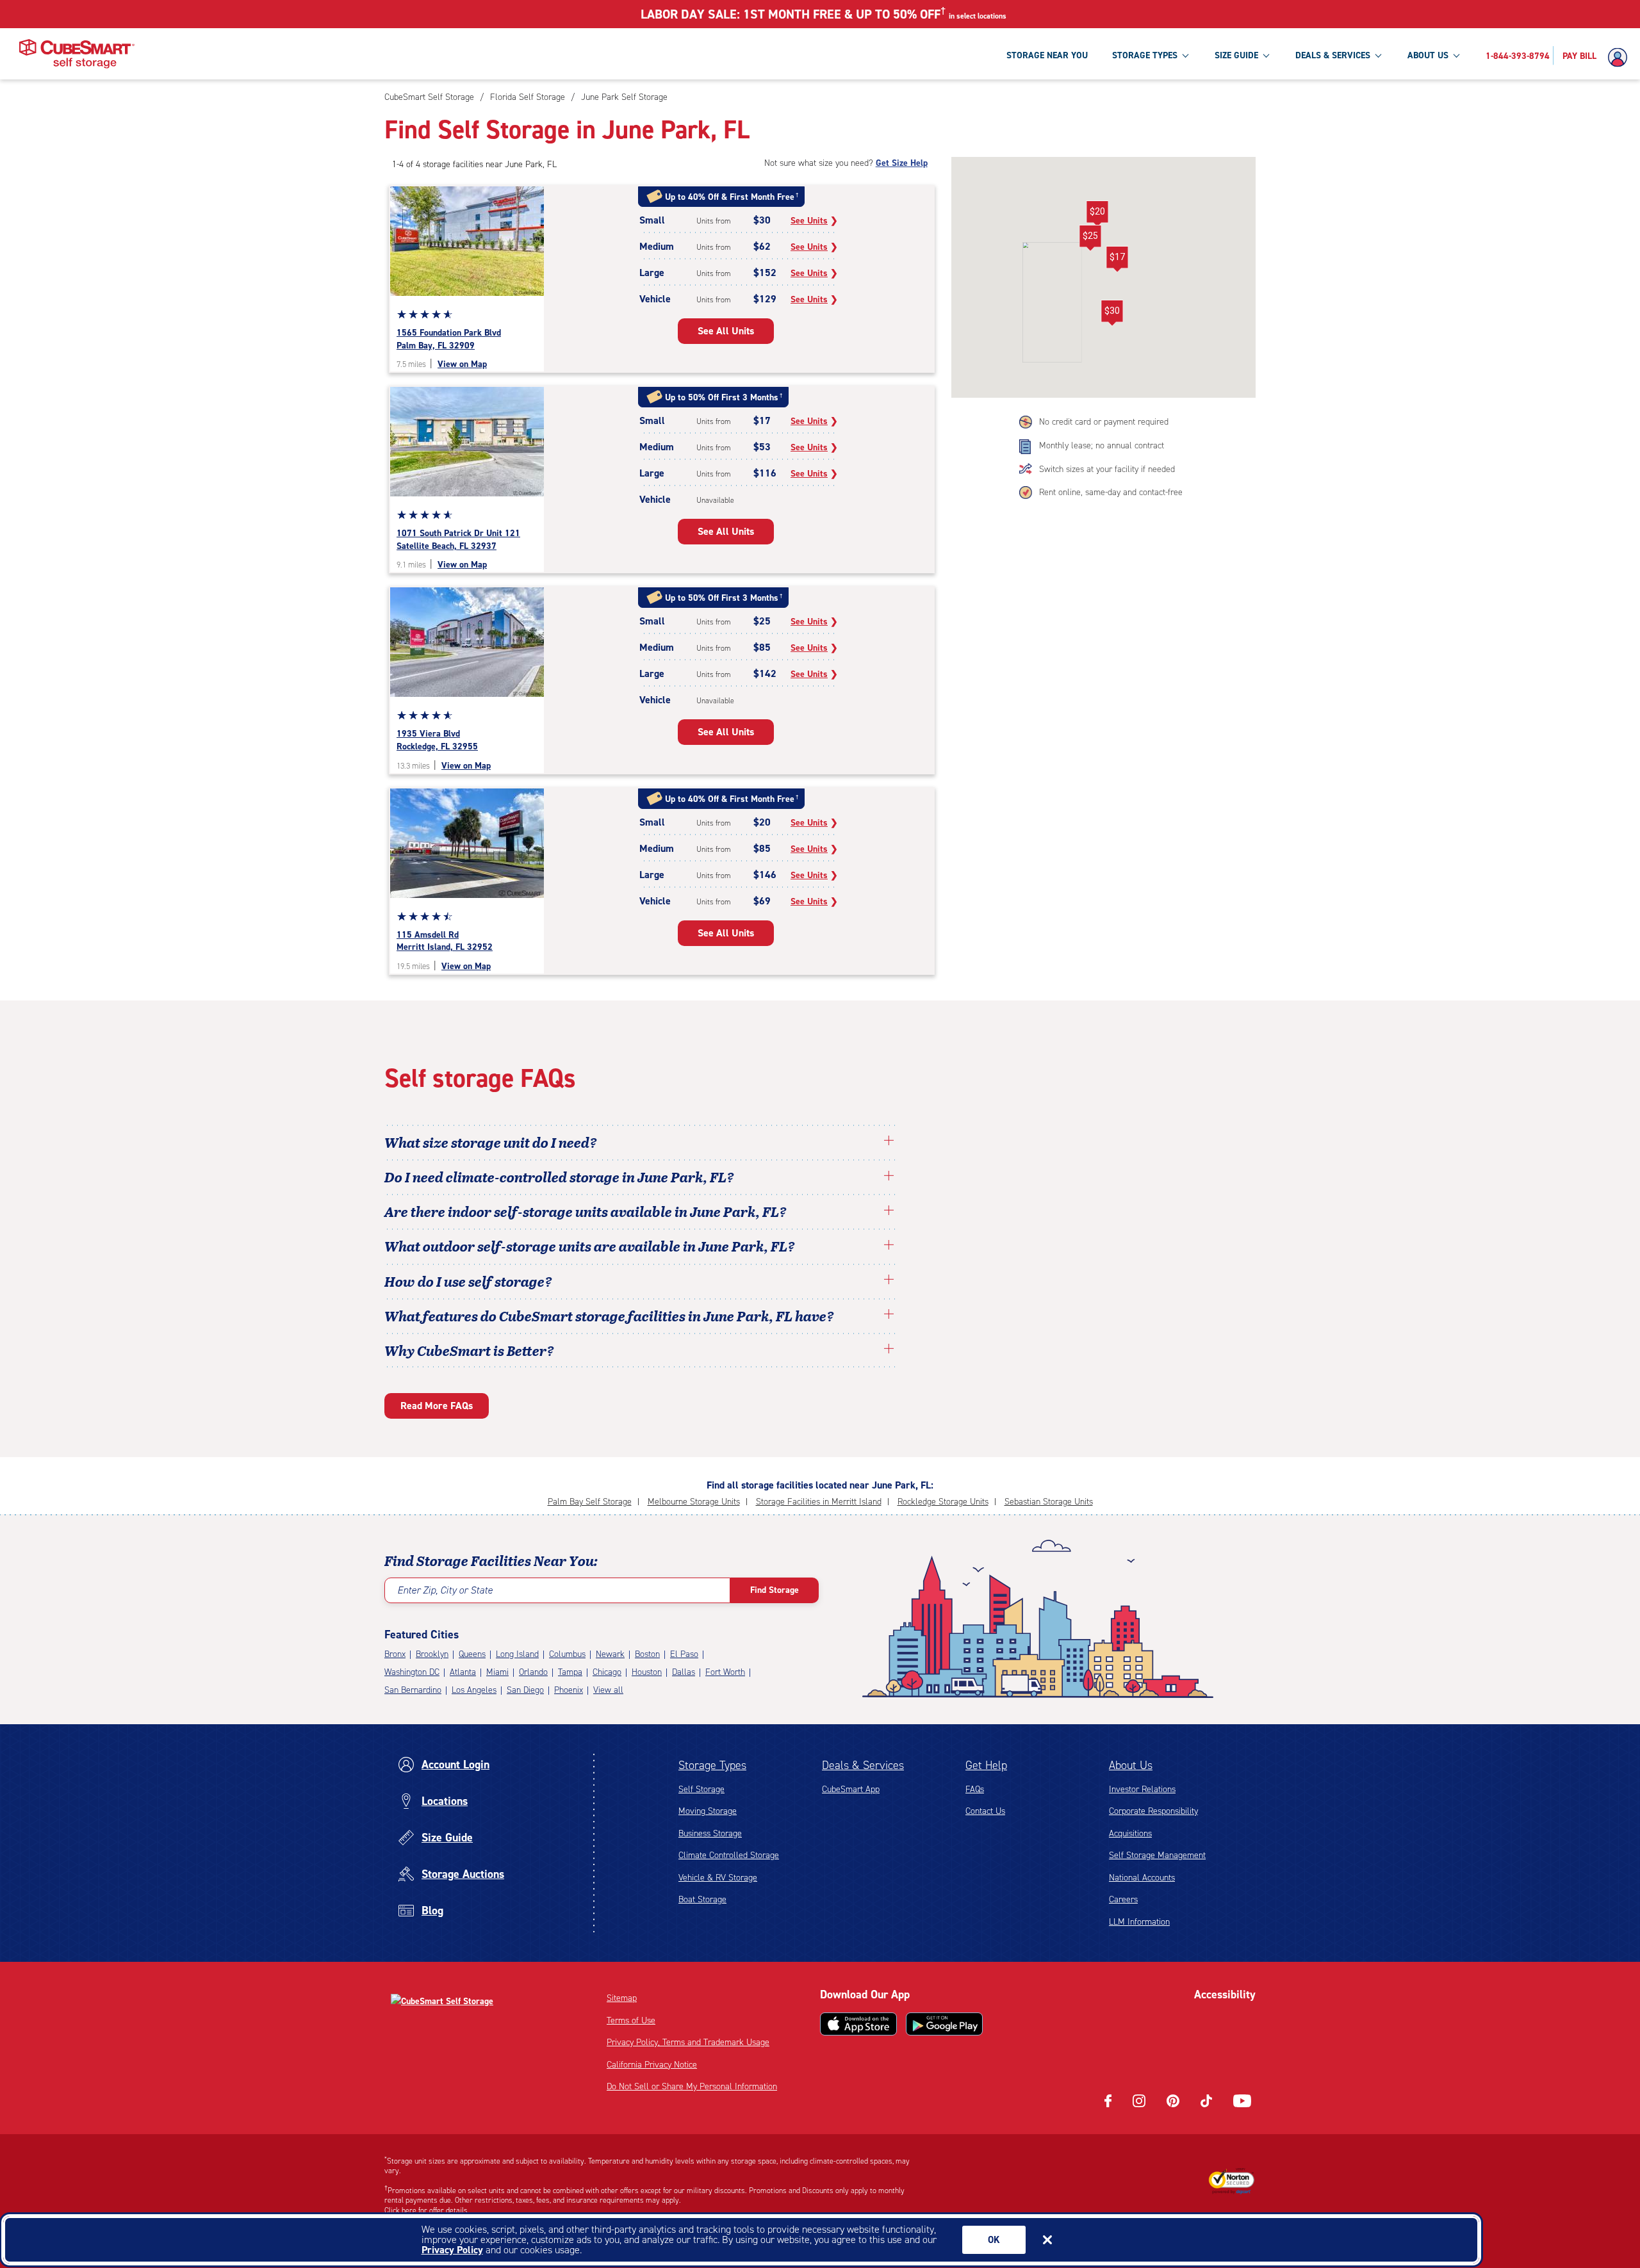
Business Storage (710, 1833)
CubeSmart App (851, 1789)
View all (608, 1690)
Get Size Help (902, 163)
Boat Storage (702, 1899)
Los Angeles (474, 1690)
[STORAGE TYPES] (1185, 55)
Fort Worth (725, 1672)
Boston (647, 1654)
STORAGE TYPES (1145, 55)
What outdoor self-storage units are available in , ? (590, 1246)
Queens (472, 1654)
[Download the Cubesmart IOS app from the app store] (858, 2024)
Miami (497, 1672)
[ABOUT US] (1456, 55)
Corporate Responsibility (1153, 1811)
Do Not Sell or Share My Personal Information (692, 2086)
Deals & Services (863, 1765)
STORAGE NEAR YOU (1047, 55)
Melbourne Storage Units (694, 1502)
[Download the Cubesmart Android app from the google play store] (944, 2024)
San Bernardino (413, 1690)
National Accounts (1142, 1878)
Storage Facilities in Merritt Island (819, 1502)
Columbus (567, 1654)
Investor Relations (1142, 1789)
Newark (610, 1654)
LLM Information (1139, 1922)
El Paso (684, 1654)
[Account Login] (1621, 58)
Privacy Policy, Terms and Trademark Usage (688, 2042)
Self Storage (701, 1789)
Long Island (517, 1654)
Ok (994, 2240)
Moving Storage (708, 1811)
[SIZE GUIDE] (1266, 55)
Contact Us (985, 1811)
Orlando (533, 1672)
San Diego (525, 1690)
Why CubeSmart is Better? (469, 1350)
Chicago (607, 1672)
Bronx (395, 1654)
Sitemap (622, 1998)
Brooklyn (432, 1654)
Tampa (570, 1672)
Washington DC (412, 1672)
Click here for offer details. (427, 2210)
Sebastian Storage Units (1049, 1502)
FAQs (975, 1789)
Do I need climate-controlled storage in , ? (559, 1177)
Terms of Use (631, 2020)
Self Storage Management (1157, 1855)
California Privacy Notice (652, 2065)
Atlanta (463, 1672)
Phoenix (569, 1690)
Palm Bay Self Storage (590, 1502)
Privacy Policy (452, 2250)
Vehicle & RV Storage (718, 1878)
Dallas (684, 1672)
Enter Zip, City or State (445, 1590)
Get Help (986, 1765)
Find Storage (775, 1590)
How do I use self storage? (468, 1281)
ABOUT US (1428, 55)
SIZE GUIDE (1236, 55)
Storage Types (712, 1765)
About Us (1131, 1765)
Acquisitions (1130, 1833)
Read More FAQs (437, 1406)
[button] (1112, 313)
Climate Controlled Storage (729, 1855)
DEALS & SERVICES (1333, 55)
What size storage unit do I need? (491, 1142)
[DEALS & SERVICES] (1378, 55)
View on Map (462, 364)
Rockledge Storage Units (943, 1502)
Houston (647, 1672)
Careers (1123, 1899)
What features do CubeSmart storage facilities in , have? (609, 1316)
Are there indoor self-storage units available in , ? (586, 1211)
